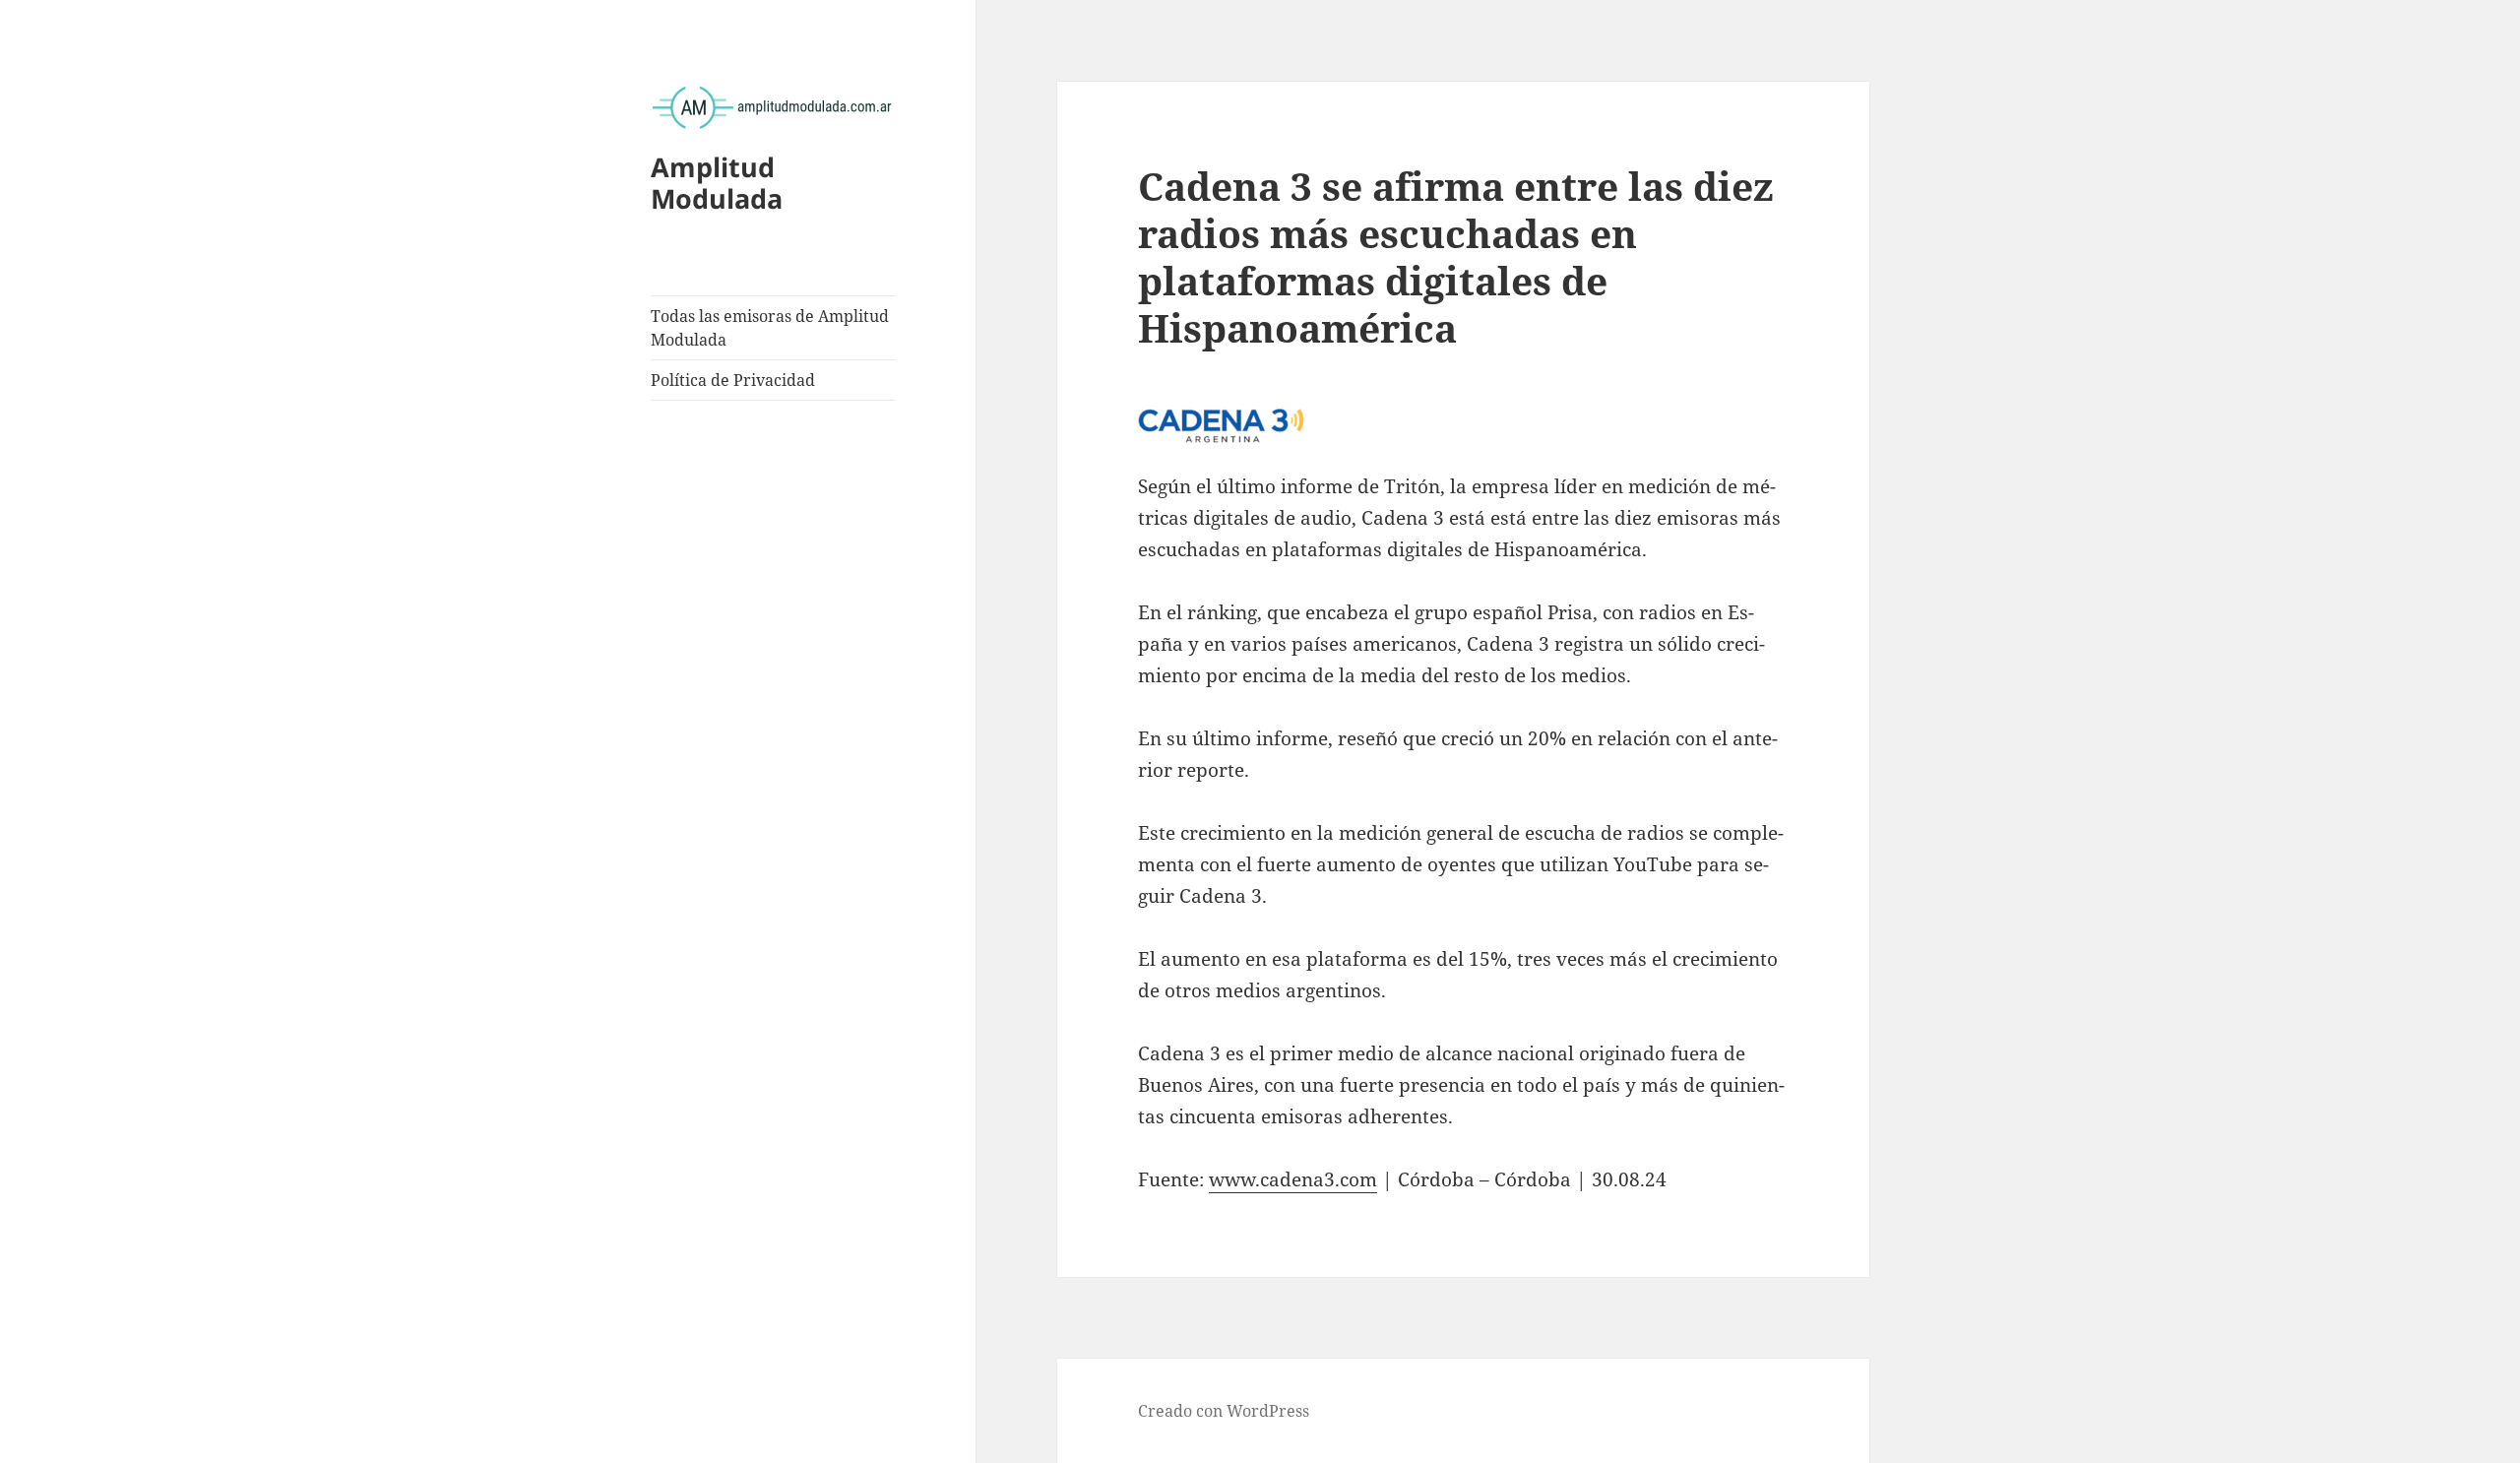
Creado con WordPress (1224, 1411)
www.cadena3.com (1293, 1179)
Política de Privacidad (733, 380)
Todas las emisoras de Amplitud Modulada (770, 328)
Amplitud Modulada (717, 183)
